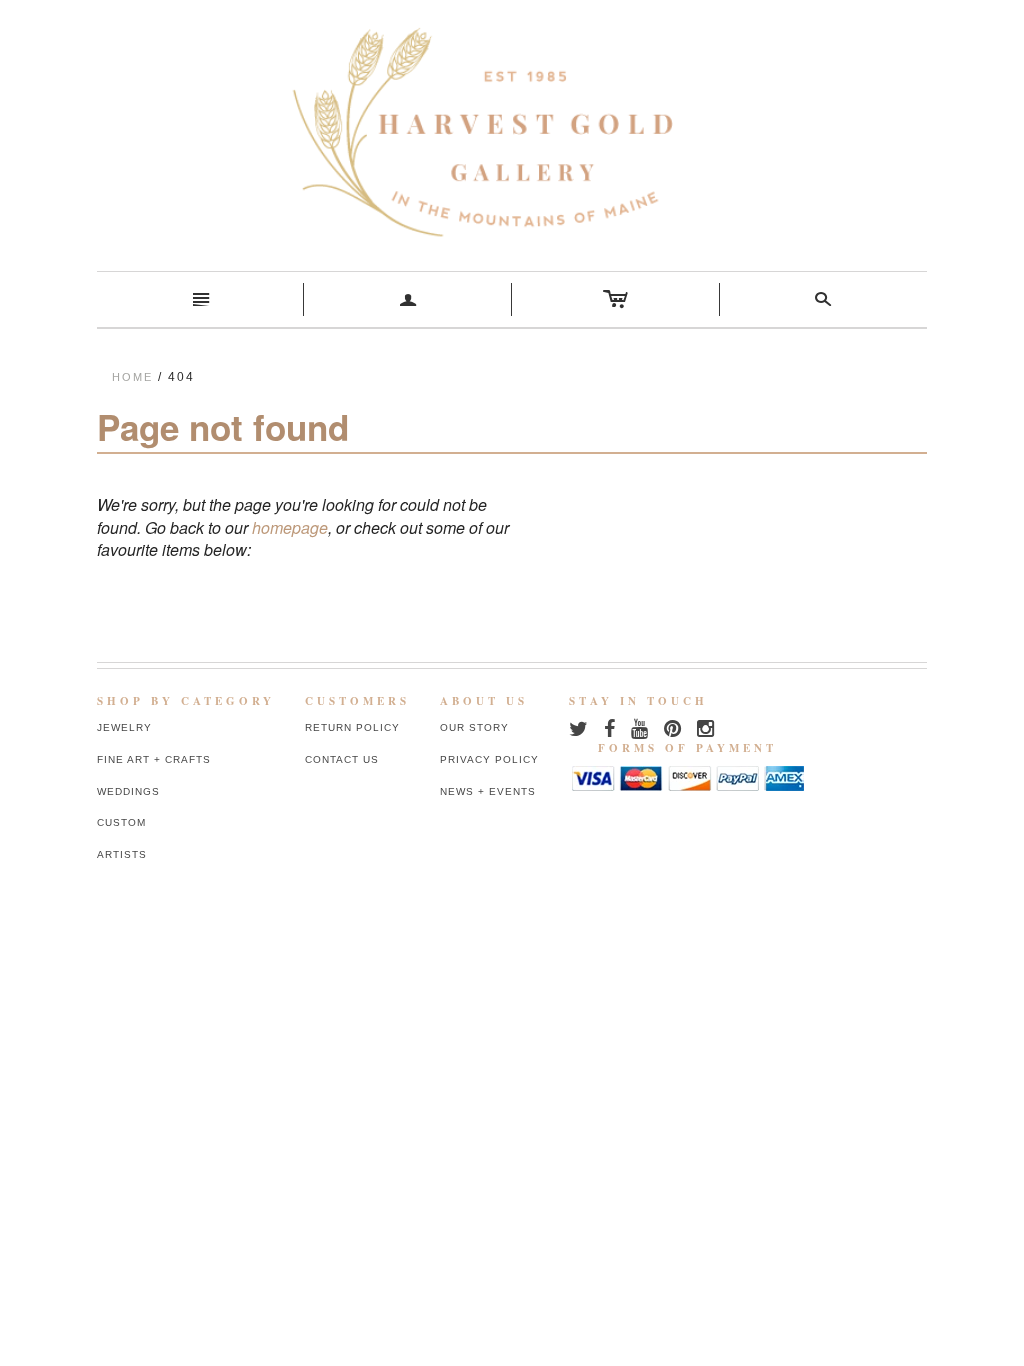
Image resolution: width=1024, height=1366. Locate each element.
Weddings (128, 791)
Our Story (474, 727)
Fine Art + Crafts (154, 759)
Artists (122, 854)
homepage (290, 527)
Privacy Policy (489, 759)
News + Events (488, 791)
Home (132, 377)
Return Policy (352, 727)
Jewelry (124, 727)
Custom (121, 822)
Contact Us (342, 759)
